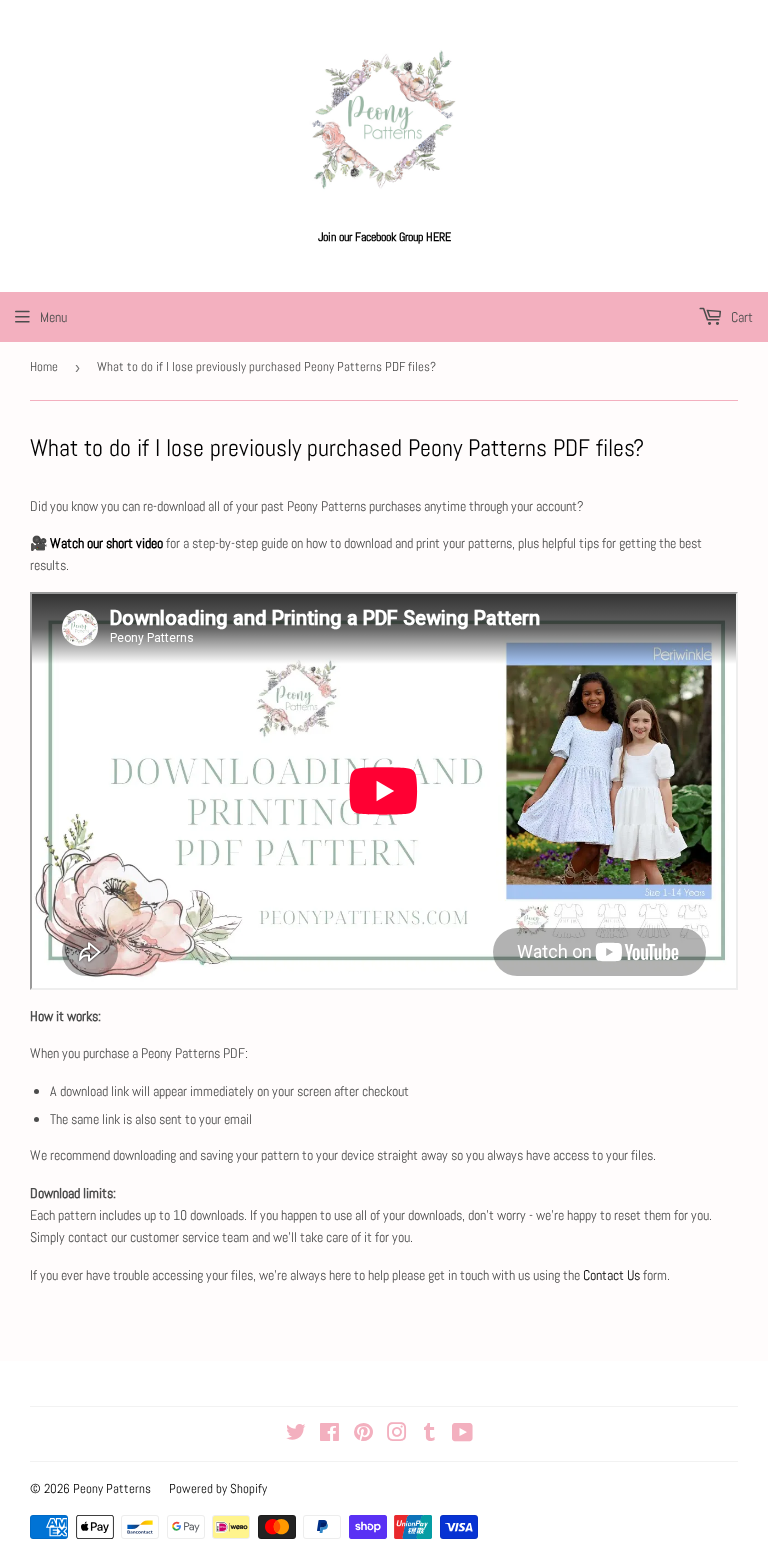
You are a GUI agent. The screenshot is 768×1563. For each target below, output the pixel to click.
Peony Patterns (112, 1488)
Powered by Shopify (218, 1488)
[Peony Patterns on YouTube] (462, 1435)
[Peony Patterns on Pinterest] (363, 1435)
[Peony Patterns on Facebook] (329, 1435)
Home (44, 366)
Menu (53, 317)
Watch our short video (106, 543)
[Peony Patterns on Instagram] (397, 1435)
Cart (740, 317)
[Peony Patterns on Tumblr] (429, 1435)
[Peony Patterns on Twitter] (296, 1435)
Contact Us (613, 1275)
